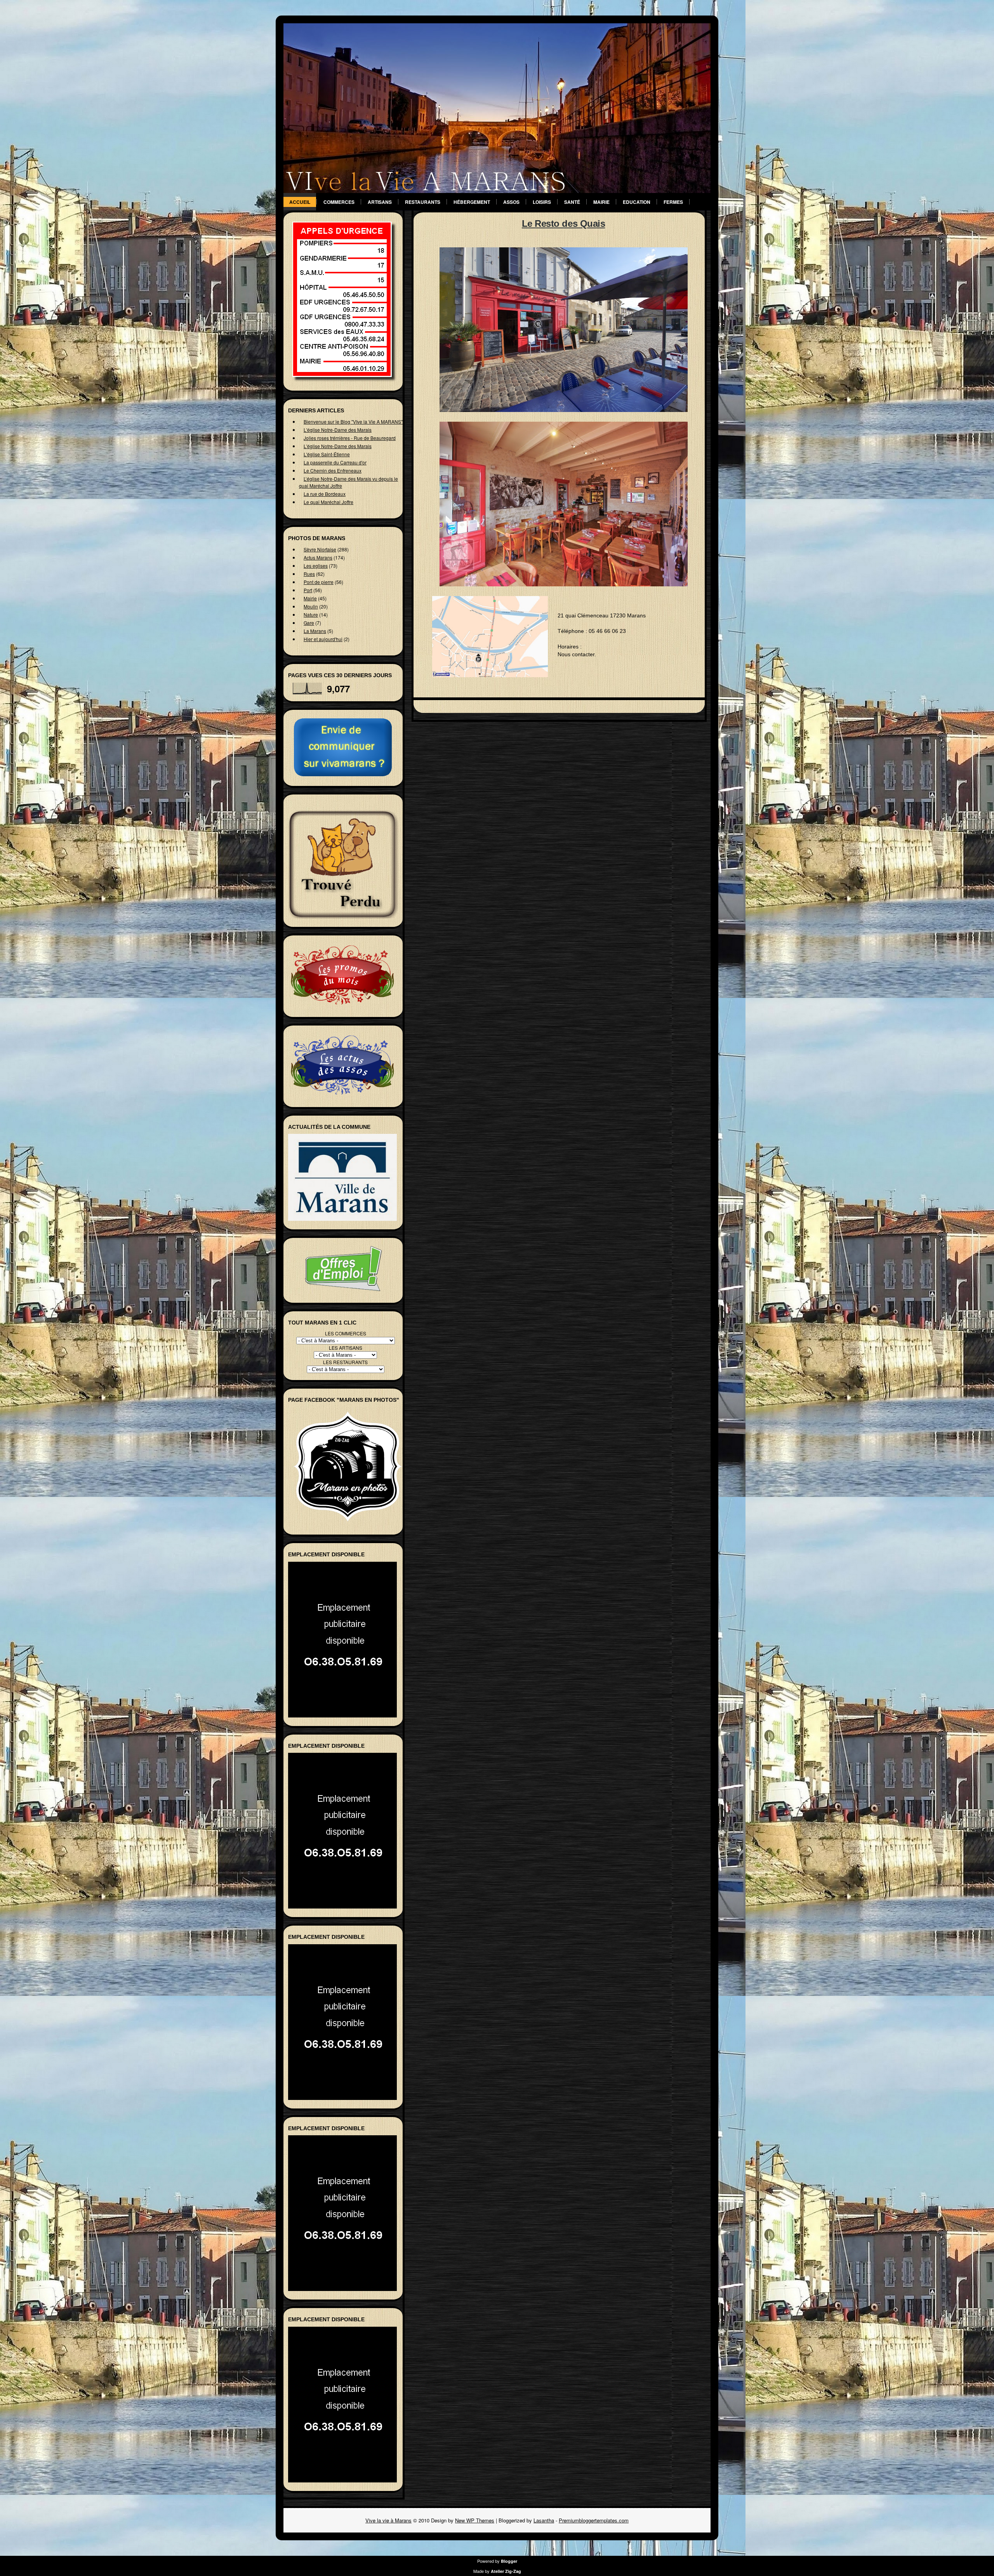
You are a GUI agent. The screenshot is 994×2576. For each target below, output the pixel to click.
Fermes (673, 202)
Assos (511, 202)
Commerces (339, 202)
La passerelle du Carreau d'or (335, 462)
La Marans (315, 631)
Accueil (300, 202)
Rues (309, 574)
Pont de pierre (319, 582)
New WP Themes (475, 2520)
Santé (572, 202)
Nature (311, 614)
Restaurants (423, 202)
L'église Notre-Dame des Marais (338, 430)
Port (308, 590)
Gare (309, 623)
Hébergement (472, 202)
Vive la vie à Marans (388, 2520)
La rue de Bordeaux (325, 494)
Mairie (601, 202)
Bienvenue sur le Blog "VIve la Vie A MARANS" (353, 422)
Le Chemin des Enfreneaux (333, 470)
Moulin (311, 606)
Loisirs (542, 202)
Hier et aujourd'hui (323, 639)
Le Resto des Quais (563, 223)
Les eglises (316, 566)
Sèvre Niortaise (320, 549)
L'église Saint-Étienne (327, 454)
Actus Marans (318, 557)
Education (637, 202)
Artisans (380, 202)
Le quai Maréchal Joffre (328, 502)
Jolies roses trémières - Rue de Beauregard (350, 438)
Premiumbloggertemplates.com (594, 2520)
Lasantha (544, 2520)
